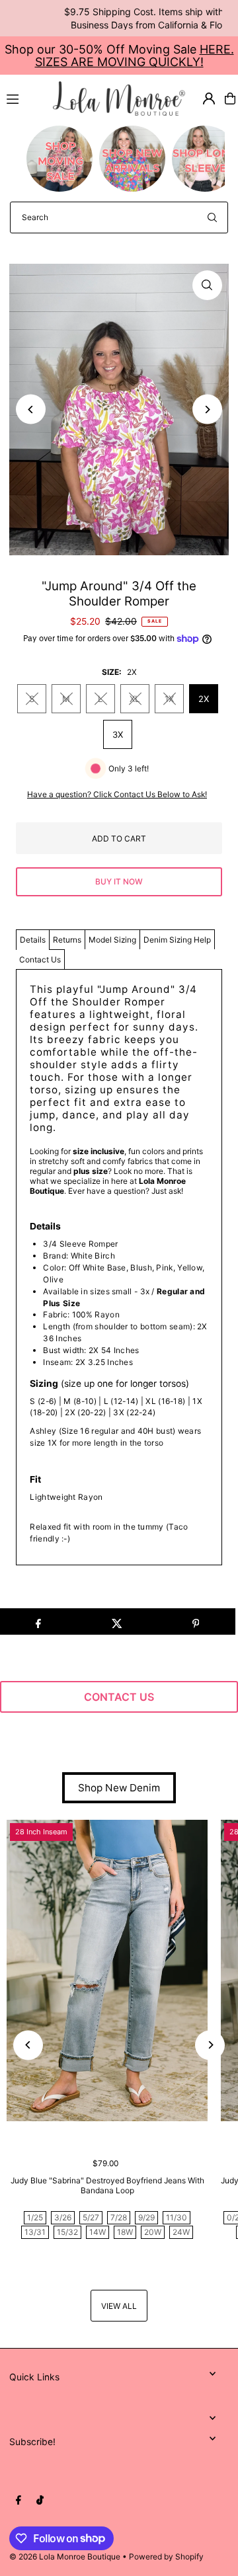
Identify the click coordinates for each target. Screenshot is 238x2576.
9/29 (146, 2217)
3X (118, 734)
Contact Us (40, 959)
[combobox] (119, 217)
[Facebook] (19, 2501)
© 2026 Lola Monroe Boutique (65, 2556)
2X (204, 699)
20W (153, 2232)
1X (169, 699)
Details (33, 940)
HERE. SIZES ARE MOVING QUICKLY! (135, 56)
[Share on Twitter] (117, 1621)
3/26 (63, 2217)
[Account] (209, 98)
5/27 (91, 2217)
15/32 (67, 2232)
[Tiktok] (40, 2501)
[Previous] (31, 410)
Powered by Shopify (166, 2556)
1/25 (35, 2217)
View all (119, 2306)
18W (125, 2232)
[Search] (212, 217)
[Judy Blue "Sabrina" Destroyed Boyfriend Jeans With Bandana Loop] (107, 1971)
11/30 (177, 2217)
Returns (67, 940)
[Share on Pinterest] (196, 1621)
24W (181, 2232)
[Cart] (230, 98)
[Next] (207, 410)
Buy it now (119, 881)
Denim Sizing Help (177, 940)
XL (135, 699)
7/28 (119, 2217)
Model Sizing (112, 940)
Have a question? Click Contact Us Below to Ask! (117, 795)
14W (98, 2232)
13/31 (35, 2232)
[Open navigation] (24, 98)
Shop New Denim (119, 1788)
